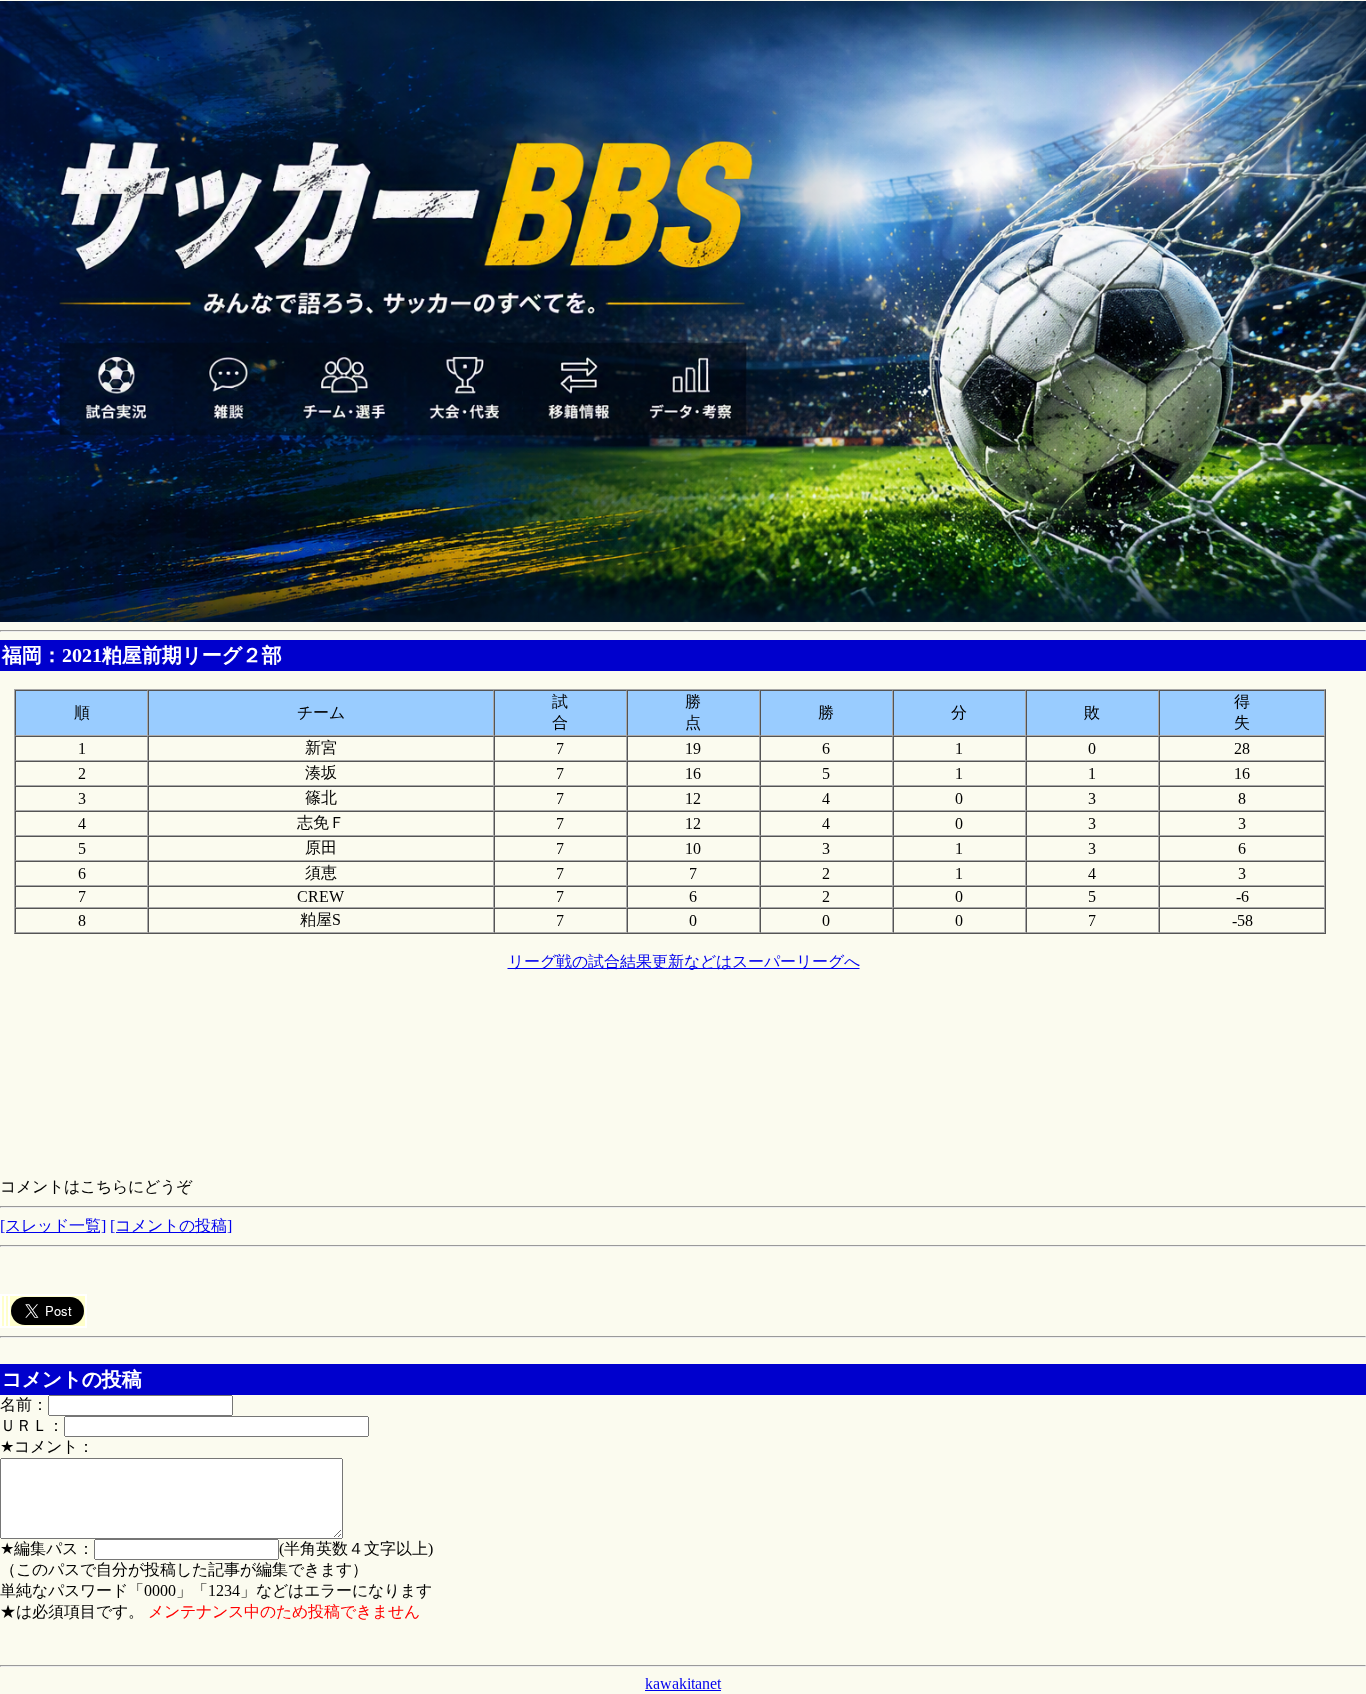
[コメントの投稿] (171, 1225)
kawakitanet (683, 1683)
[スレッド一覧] (53, 1225)
